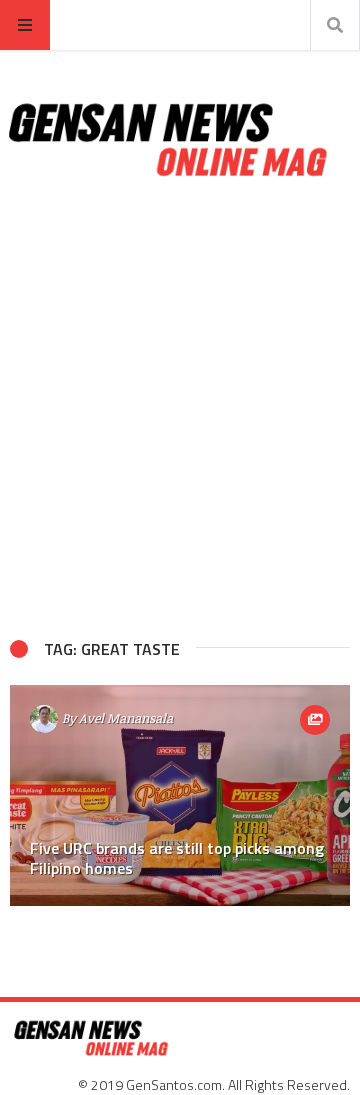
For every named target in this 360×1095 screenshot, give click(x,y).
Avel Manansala (126, 718)
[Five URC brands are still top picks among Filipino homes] (180, 795)
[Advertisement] (180, 409)
